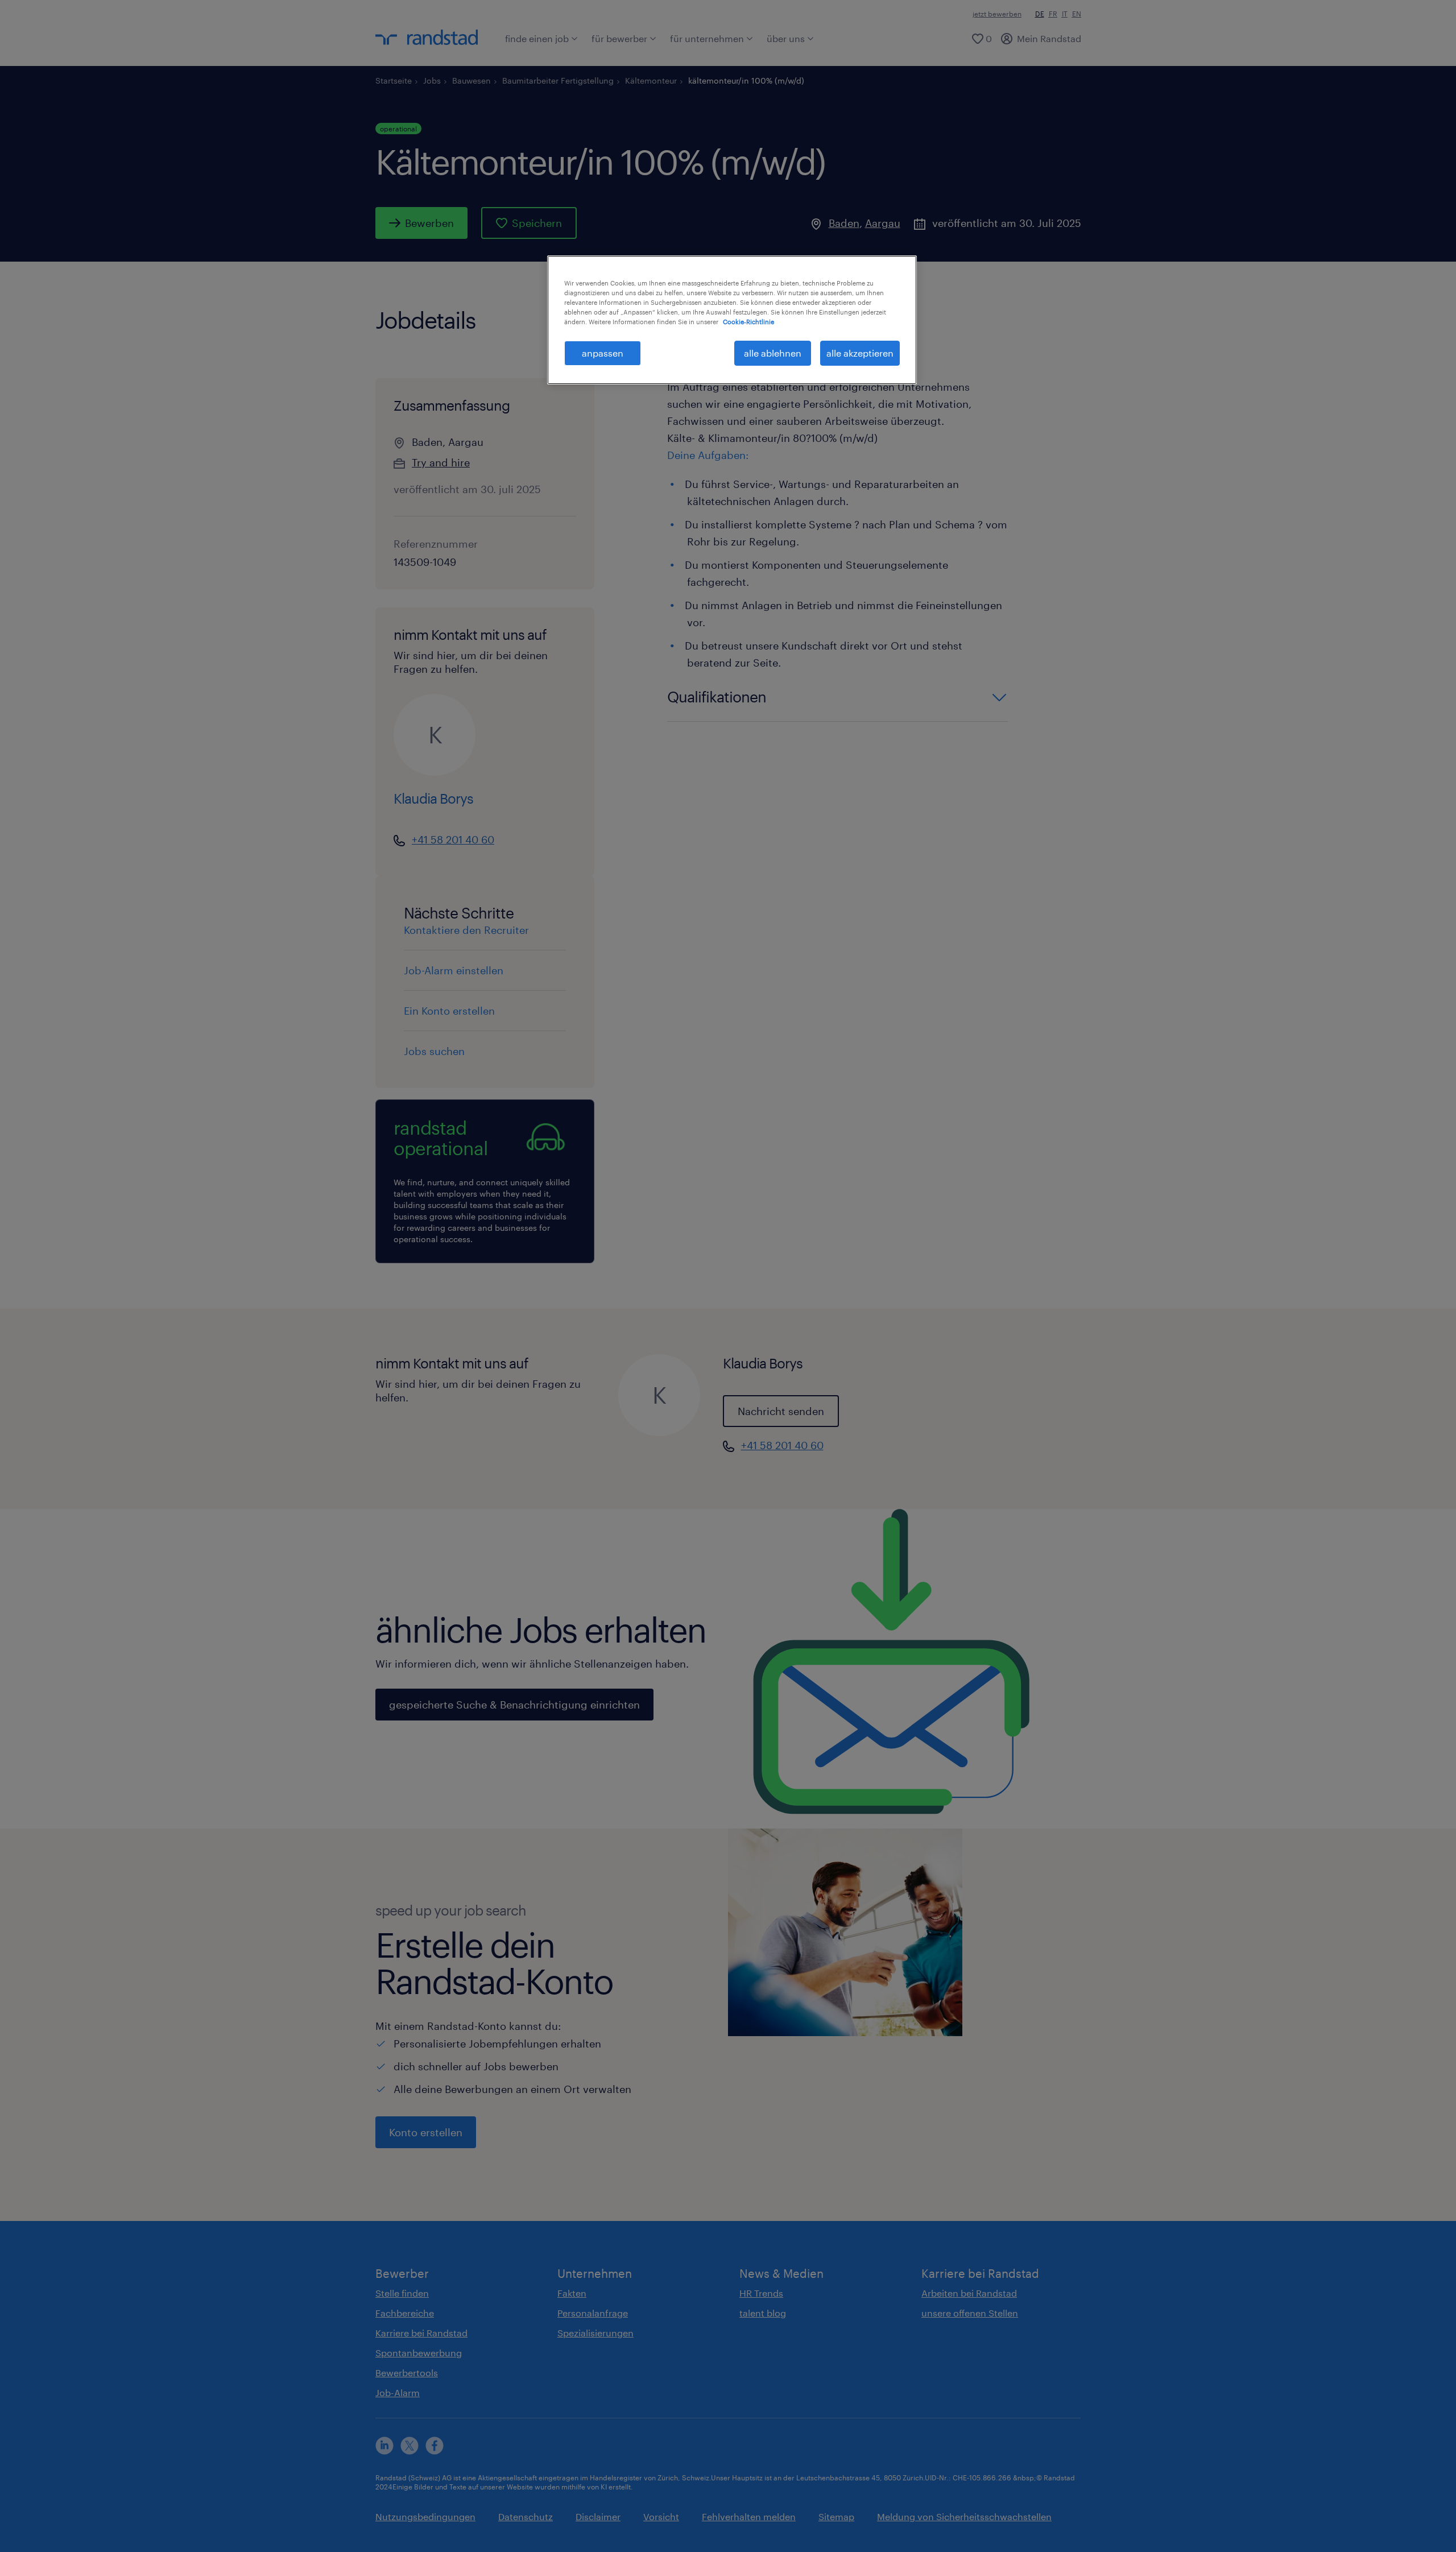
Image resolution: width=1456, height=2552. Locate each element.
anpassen (603, 353)
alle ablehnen (773, 353)
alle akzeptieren (860, 353)
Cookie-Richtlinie (748, 322)
